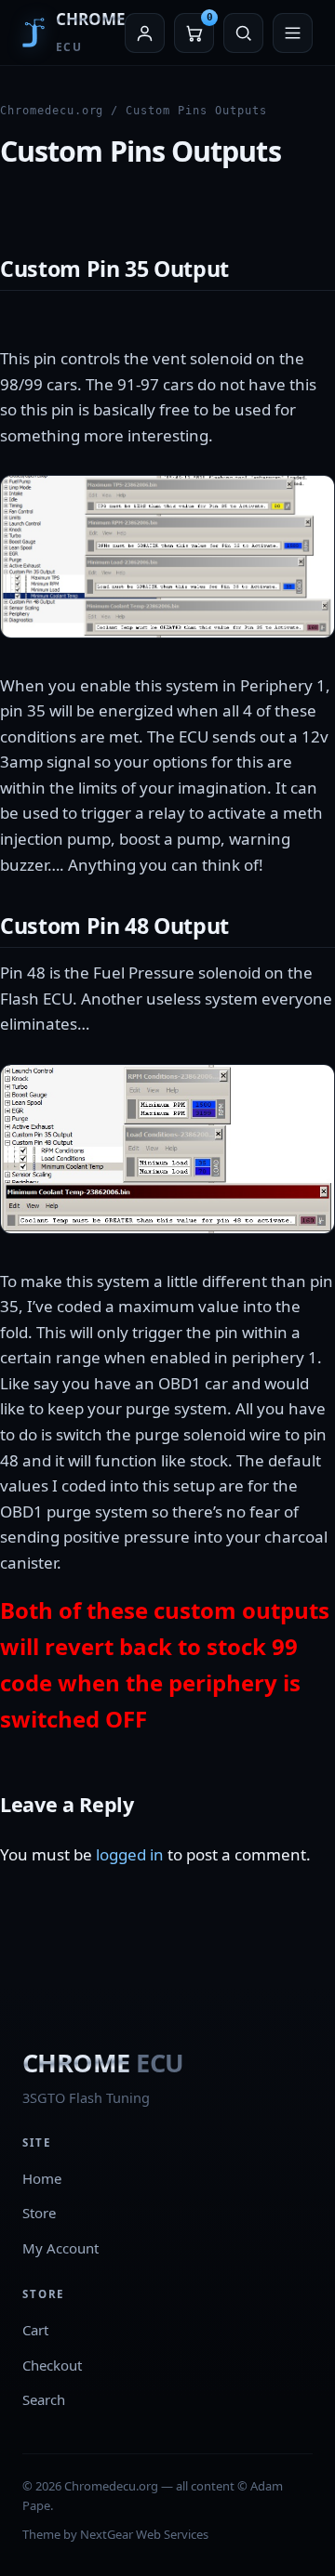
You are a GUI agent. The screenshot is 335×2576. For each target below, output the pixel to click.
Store (39, 2213)
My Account (60, 2248)
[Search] (243, 33)
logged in (130, 1854)
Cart (35, 2330)
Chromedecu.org (52, 111)
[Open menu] (293, 33)
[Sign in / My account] (145, 33)
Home (42, 2178)
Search (44, 2399)
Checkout (52, 2365)
